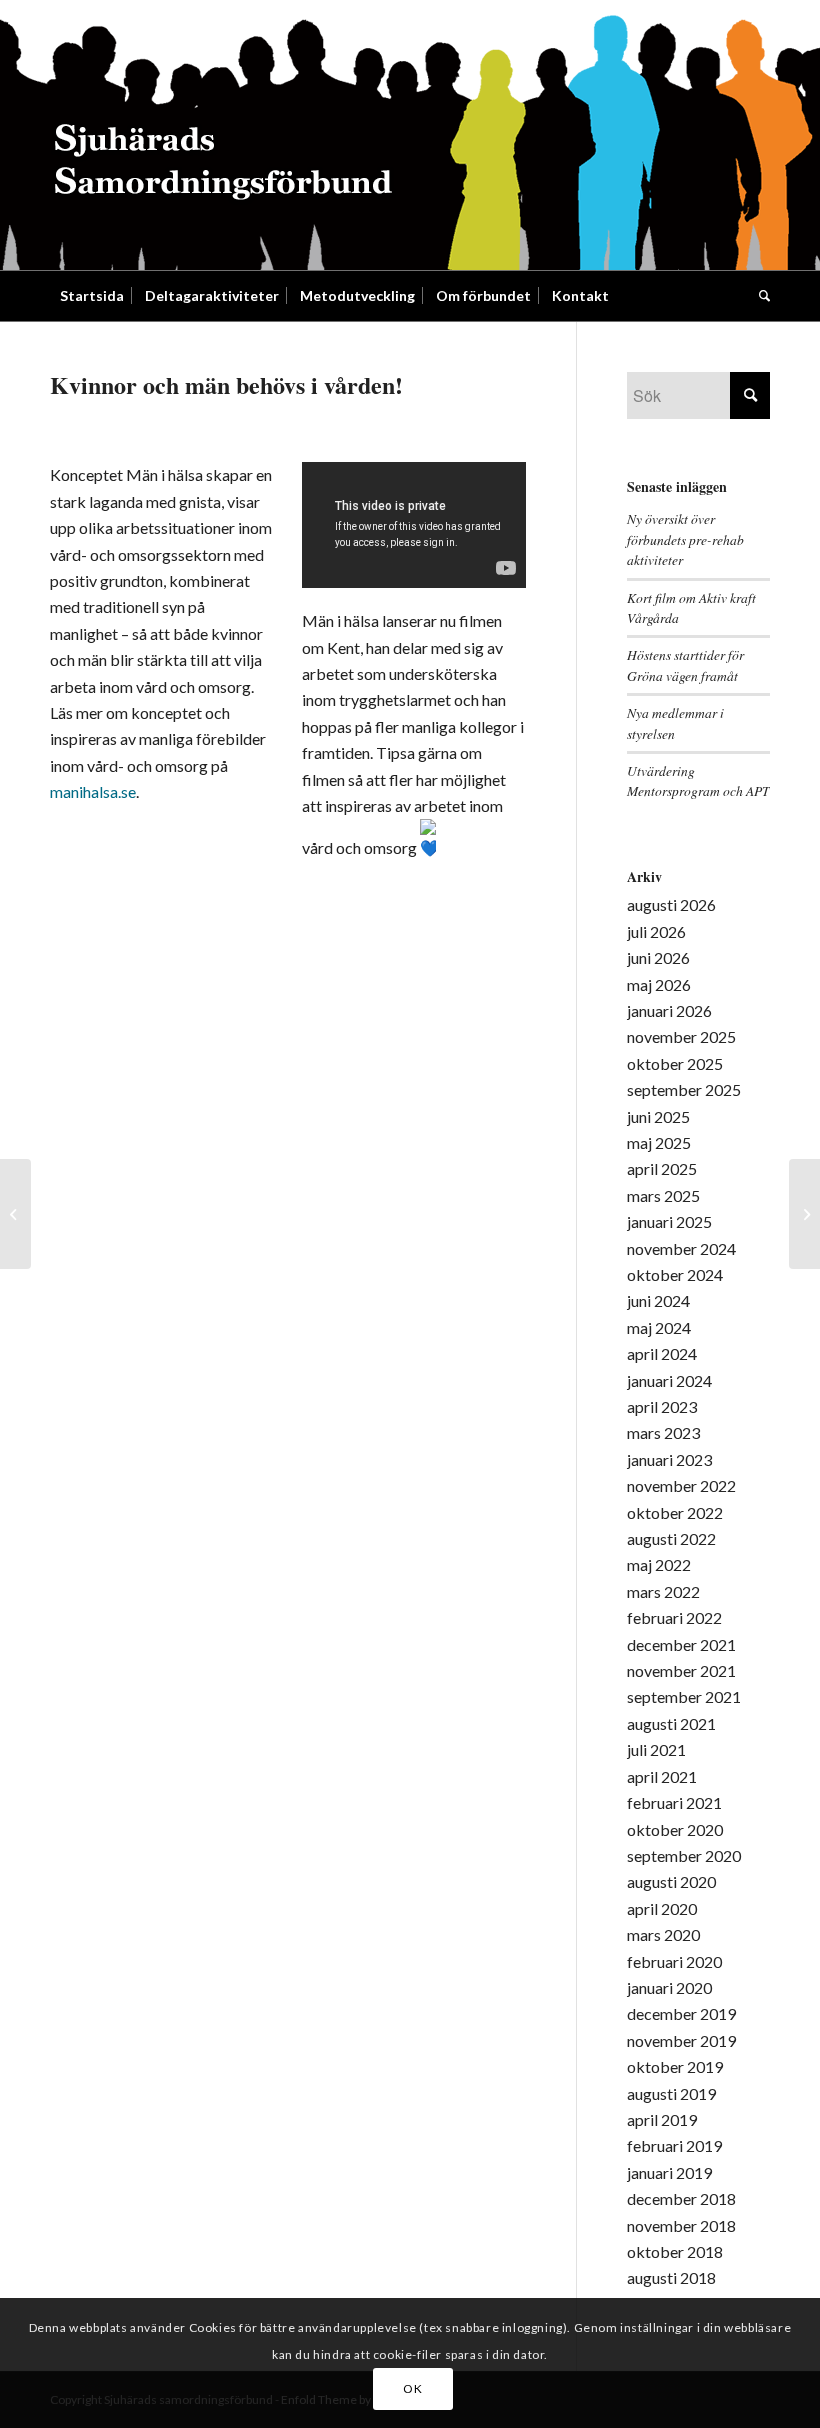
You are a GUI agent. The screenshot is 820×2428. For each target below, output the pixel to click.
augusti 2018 (671, 2277)
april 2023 (662, 1406)
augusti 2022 (671, 1538)
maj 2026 (659, 984)
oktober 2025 (675, 1063)
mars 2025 (663, 1195)
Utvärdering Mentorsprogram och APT (698, 780)
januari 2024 (669, 1380)
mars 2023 (663, 1432)
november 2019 (681, 2040)
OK (412, 2388)
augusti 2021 (671, 1723)
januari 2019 (669, 2172)
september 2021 (684, 1696)
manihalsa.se (93, 791)
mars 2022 (663, 1591)
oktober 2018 (675, 2251)
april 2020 (662, 1908)
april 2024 (662, 1353)
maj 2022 (659, 1564)
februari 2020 (674, 1961)
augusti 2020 (671, 1881)
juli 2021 (656, 1749)
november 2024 (681, 1248)
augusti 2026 (671, 904)
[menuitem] (92, 296)
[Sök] (759, 296)
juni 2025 (658, 1116)
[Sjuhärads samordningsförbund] (223, 135)
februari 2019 (674, 2145)
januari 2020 (669, 1987)
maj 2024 (659, 1327)
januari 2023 (669, 1459)
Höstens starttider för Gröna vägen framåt (685, 664)
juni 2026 (658, 957)
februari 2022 (674, 1617)
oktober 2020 (675, 1829)
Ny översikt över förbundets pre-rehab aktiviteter (685, 539)
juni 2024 (658, 1300)
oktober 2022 (675, 1512)
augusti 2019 (671, 2093)
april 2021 (662, 1776)
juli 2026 (656, 931)
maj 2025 (659, 1142)
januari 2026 (669, 1010)
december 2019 (681, 2013)
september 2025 (684, 1089)
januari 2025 (669, 1221)
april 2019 (662, 2119)
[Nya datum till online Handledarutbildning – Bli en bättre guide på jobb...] (804, 1214)
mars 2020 (663, 1934)
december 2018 (681, 2198)
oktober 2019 (675, 2066)
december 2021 (681, 1644)
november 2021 (681, 1670)
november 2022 (681, 1485)
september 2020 (684, 1855)
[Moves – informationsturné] (15, 1214)
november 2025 (681, 1036)
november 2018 (681, 2225)
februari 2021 (674, 1802)
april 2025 (662, 1168)
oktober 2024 (675, 1274)
